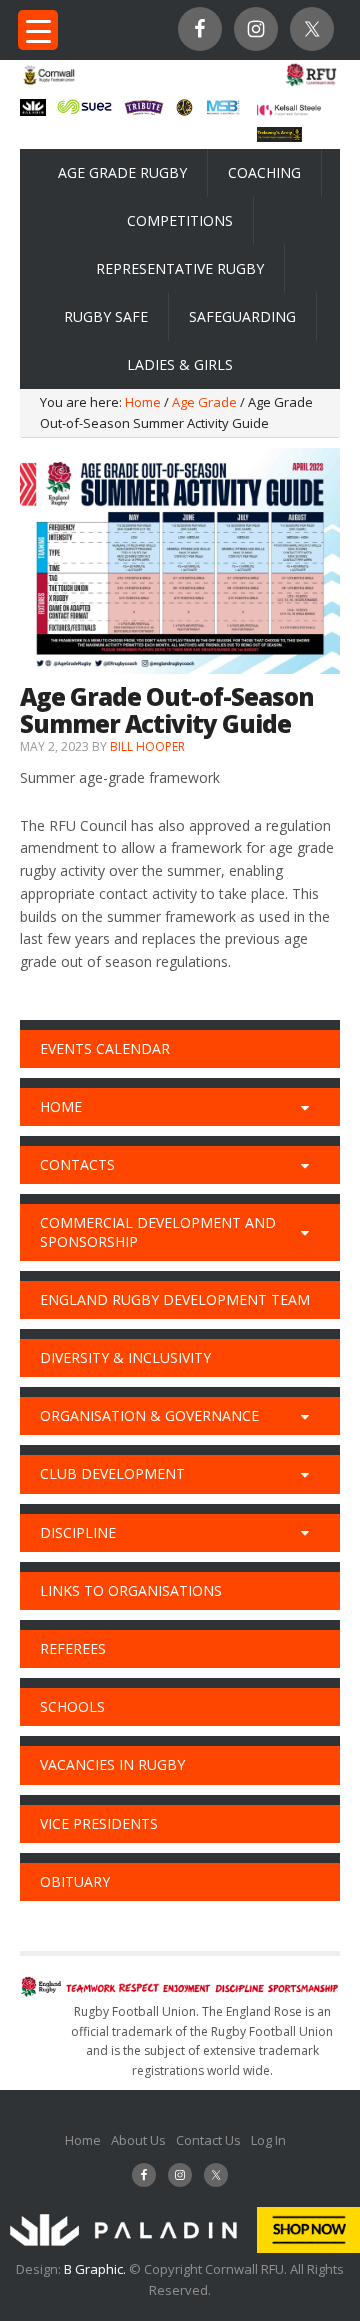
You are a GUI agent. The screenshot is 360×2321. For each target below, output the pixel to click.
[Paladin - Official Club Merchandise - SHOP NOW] (180, 2248)
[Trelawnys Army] (279, 136)
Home (83, 2140)
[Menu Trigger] (38, 30)
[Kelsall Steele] (289, 110)
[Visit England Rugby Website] (311, 84)
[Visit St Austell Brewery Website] (144, 113)
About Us (138, 2140)
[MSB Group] (223, 111)
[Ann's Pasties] (184, 110)
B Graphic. (96, 2269)
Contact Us (208, 2140)
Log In (268, 2140)
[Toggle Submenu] (305, 1107)
